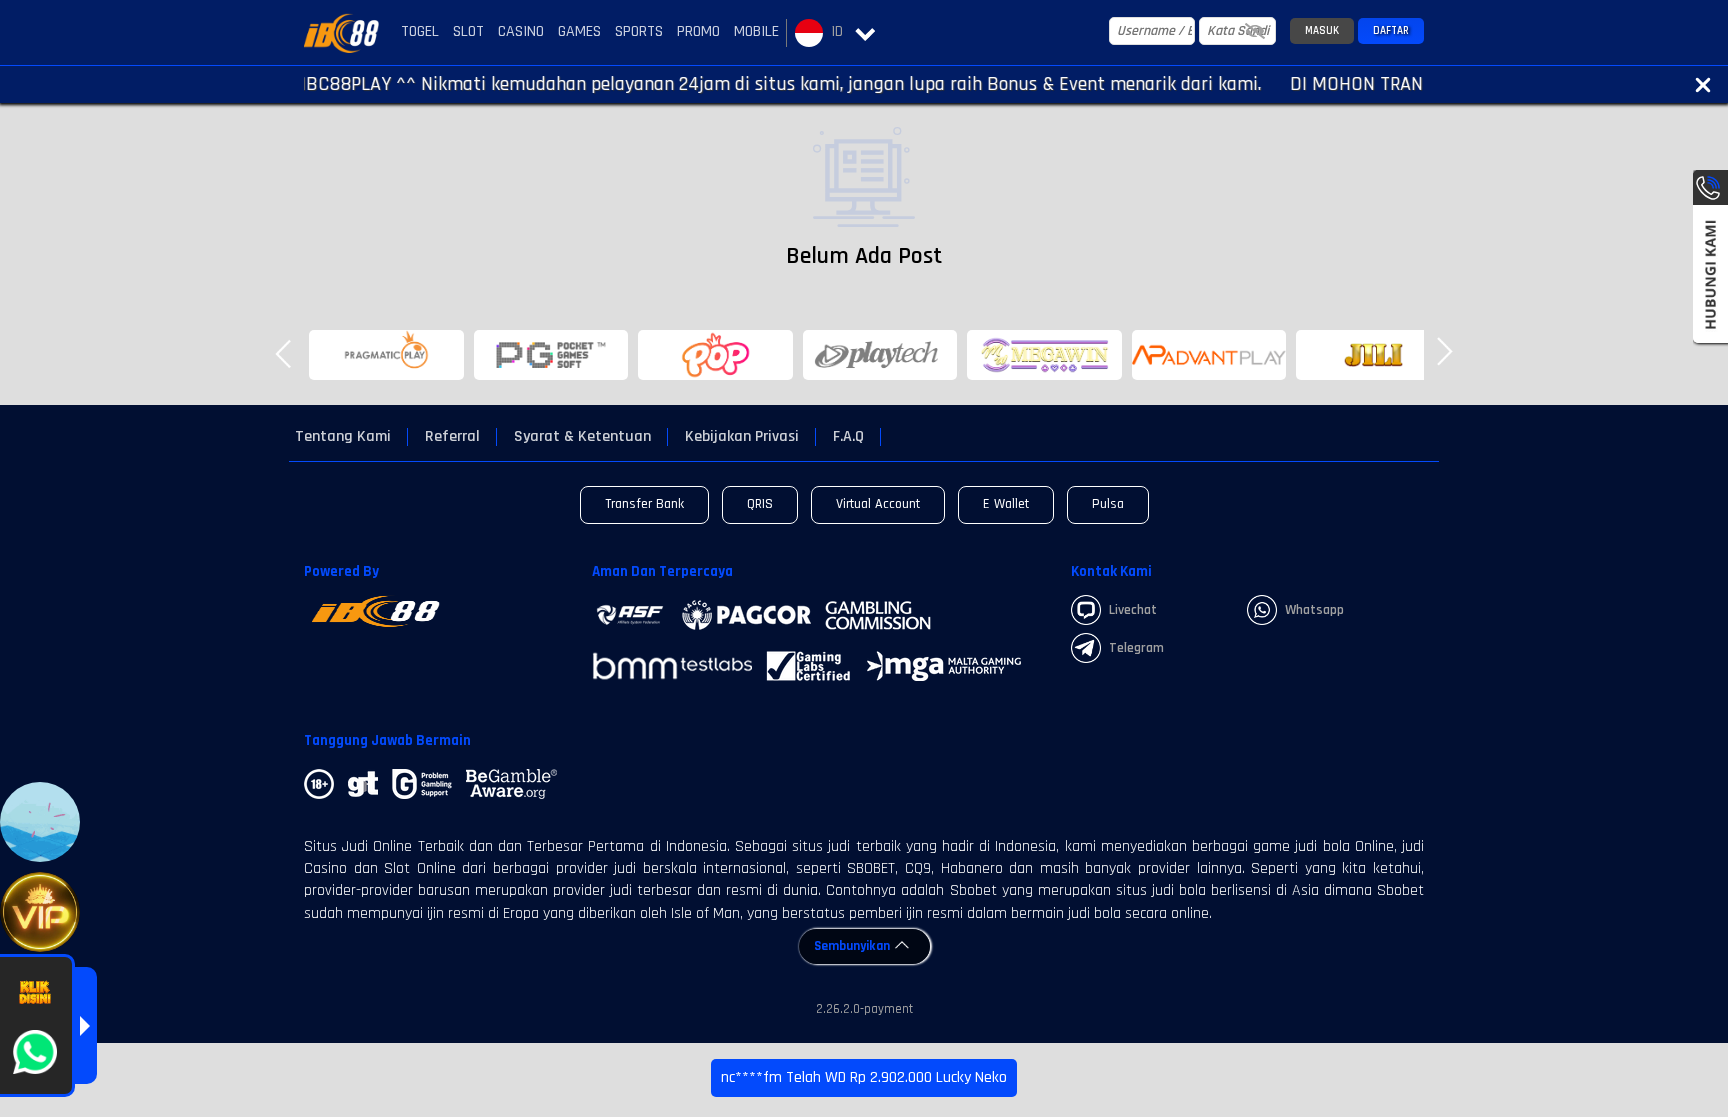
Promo (698, 31)
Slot (468, 31)
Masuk (1322, 31)
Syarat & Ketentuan (582, 437)
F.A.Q (848, 437)
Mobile (756, 31)
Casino (521, 31)
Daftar (1391, 31)
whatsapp (1314, 610)
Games (579, 31)
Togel (420, 31)
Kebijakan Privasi (742, 437)
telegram (1136, 648)
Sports (639, 31)
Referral (452, 437)
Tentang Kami (343, 437)
